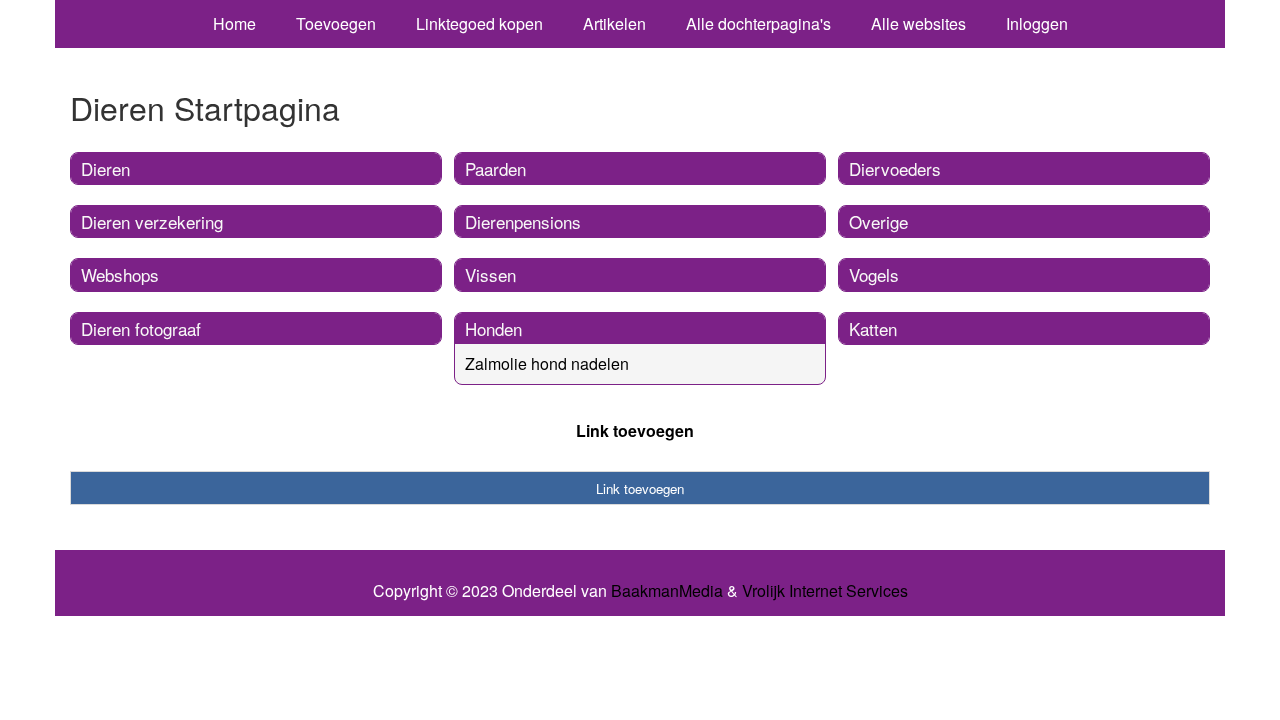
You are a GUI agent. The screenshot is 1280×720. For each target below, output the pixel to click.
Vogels (874, 274)
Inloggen (1037, 23)
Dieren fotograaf (141, 328)
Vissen (490, 274)
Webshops (120, 274)
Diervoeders (895, 168)
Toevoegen (336, 23)
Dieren (105, 168)
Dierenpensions (523, 221)
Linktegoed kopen (479, 23)
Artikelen (614, 23)
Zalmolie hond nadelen (547, 363)
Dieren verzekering (152, 221)
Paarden (495, 168)
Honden (493, 328)
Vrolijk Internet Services (825, 591)
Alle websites (918, 23)
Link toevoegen (635, 430)
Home (234, 23)
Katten (873, 328)
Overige (878, 221)
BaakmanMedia (667, 591)
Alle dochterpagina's (758, 23)
